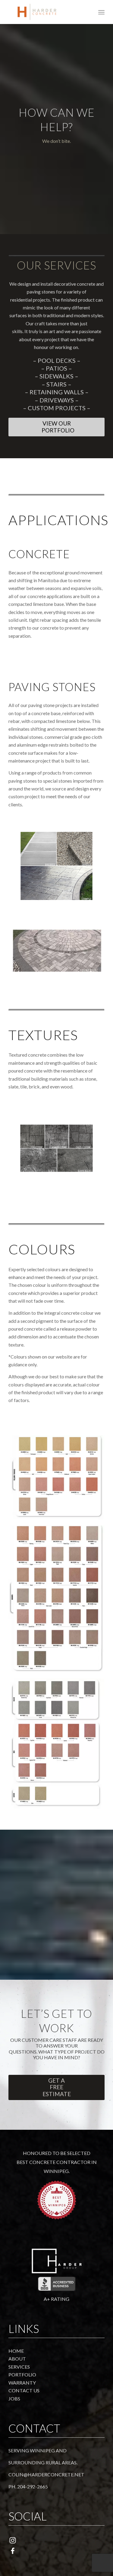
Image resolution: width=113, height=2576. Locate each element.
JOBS (14, 2398)
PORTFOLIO (22, 2374)
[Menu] (101, 12)
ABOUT (17, 2359)
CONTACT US (24, 2390)
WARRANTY (22, 2383)
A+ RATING (56, 2299)
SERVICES (19, 2367)
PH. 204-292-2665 (28, 2486)
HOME (16, 2351)
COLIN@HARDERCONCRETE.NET (46, 2474)
